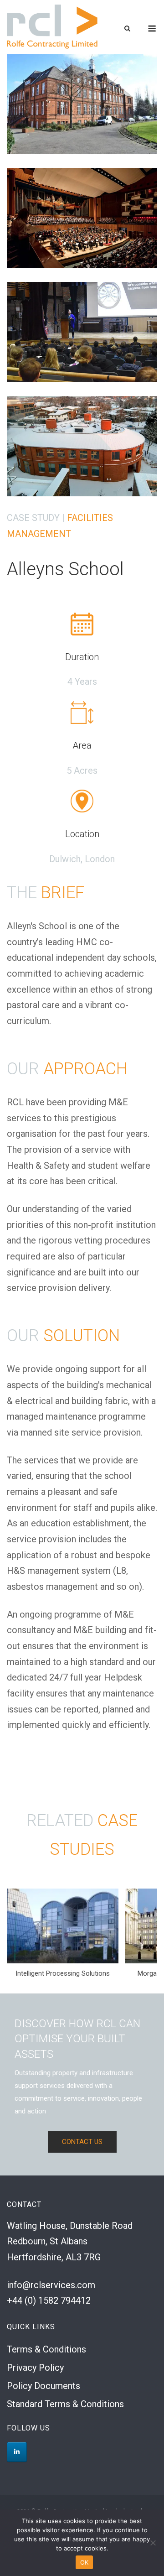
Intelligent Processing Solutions (63, 1973)
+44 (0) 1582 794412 (49, 2300)
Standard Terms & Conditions (65, 2404)
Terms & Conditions (46, 2349)
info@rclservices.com (51, 2285)
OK (85, 2562)
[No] (153, 2543)
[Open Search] (127, 29)
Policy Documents (44, 2386)
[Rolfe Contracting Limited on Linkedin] (17, 2452)
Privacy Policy (35, 2368)
